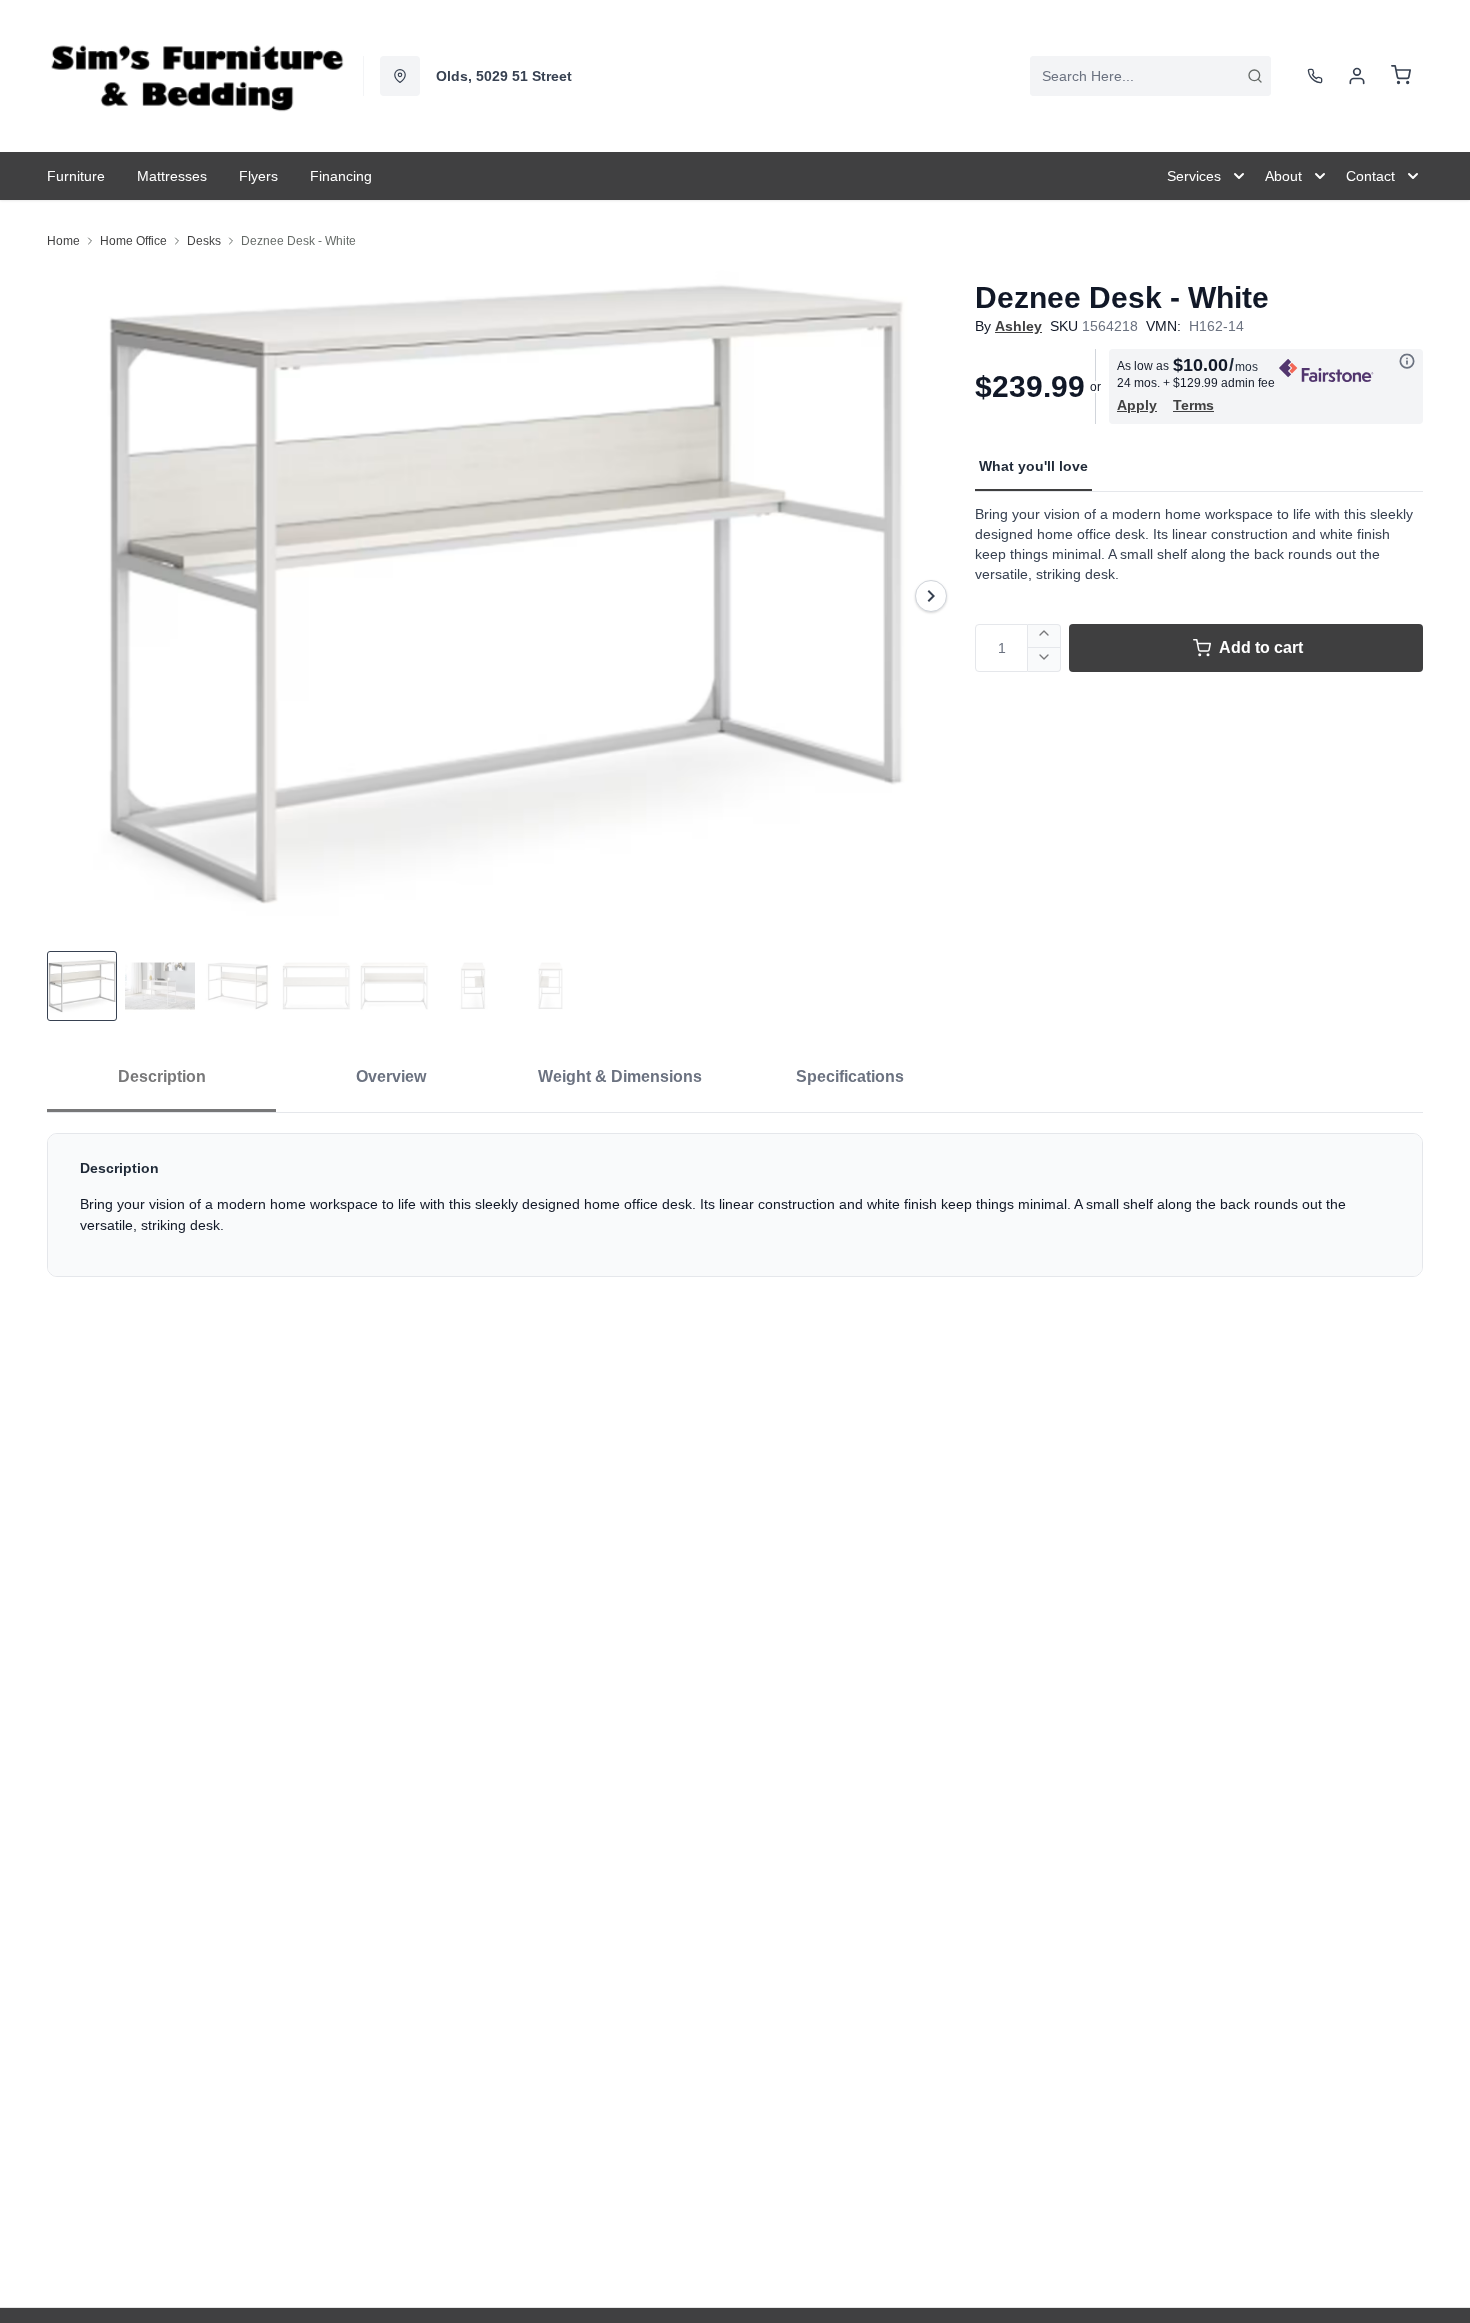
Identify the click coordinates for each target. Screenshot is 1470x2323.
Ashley (1018, 326)
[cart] (1401, 76)
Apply (1137, 405)
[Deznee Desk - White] (503, 595)
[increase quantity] (1044, 636)
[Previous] (75, 596)
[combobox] (1150, 76)
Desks (204, 241)
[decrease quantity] (1044, 660)
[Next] (931, 596)
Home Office (133, 241)
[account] (1357, 76)
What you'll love (1033, 466)
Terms (1193, 405)
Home (63, 241)
